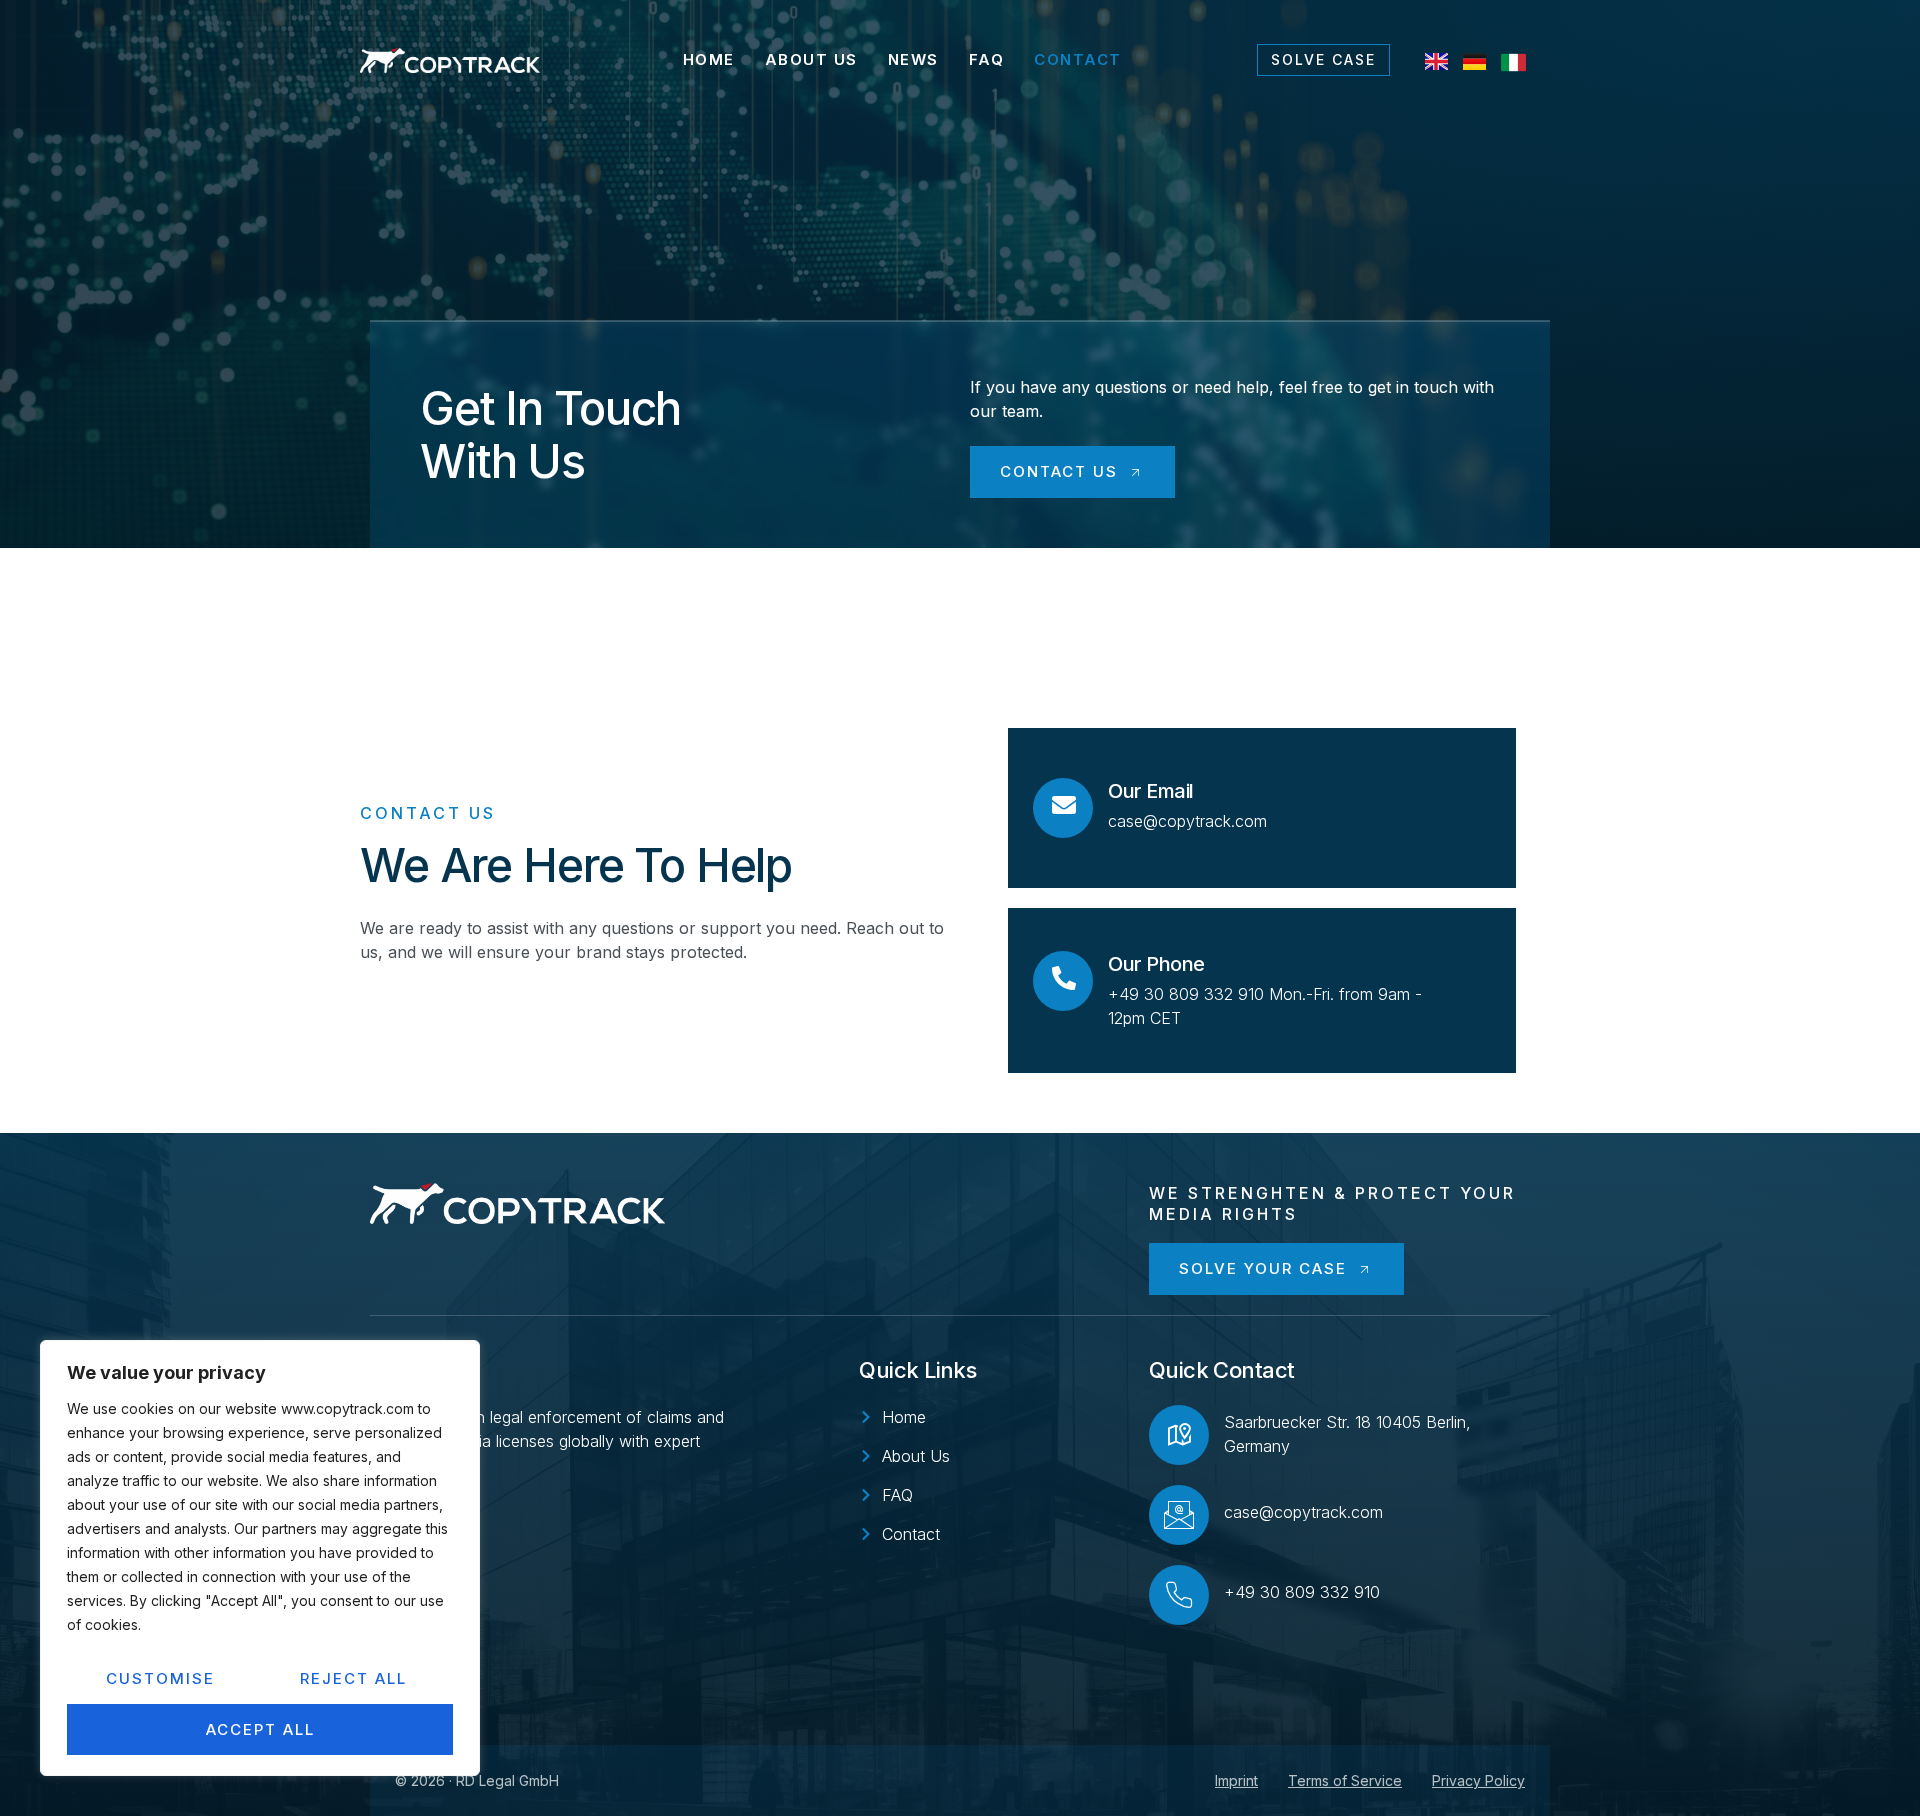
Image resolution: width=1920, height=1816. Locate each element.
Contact (1078, 59)
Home (709, 59)
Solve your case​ (1263, 1268)
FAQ (987, 59)
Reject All (353, 1678)
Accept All (260, 1729)
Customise (160, 1678)
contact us (1059, 471)
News (913, 59)
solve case (1323, 59)
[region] (260, 1558)
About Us (811, 59)
